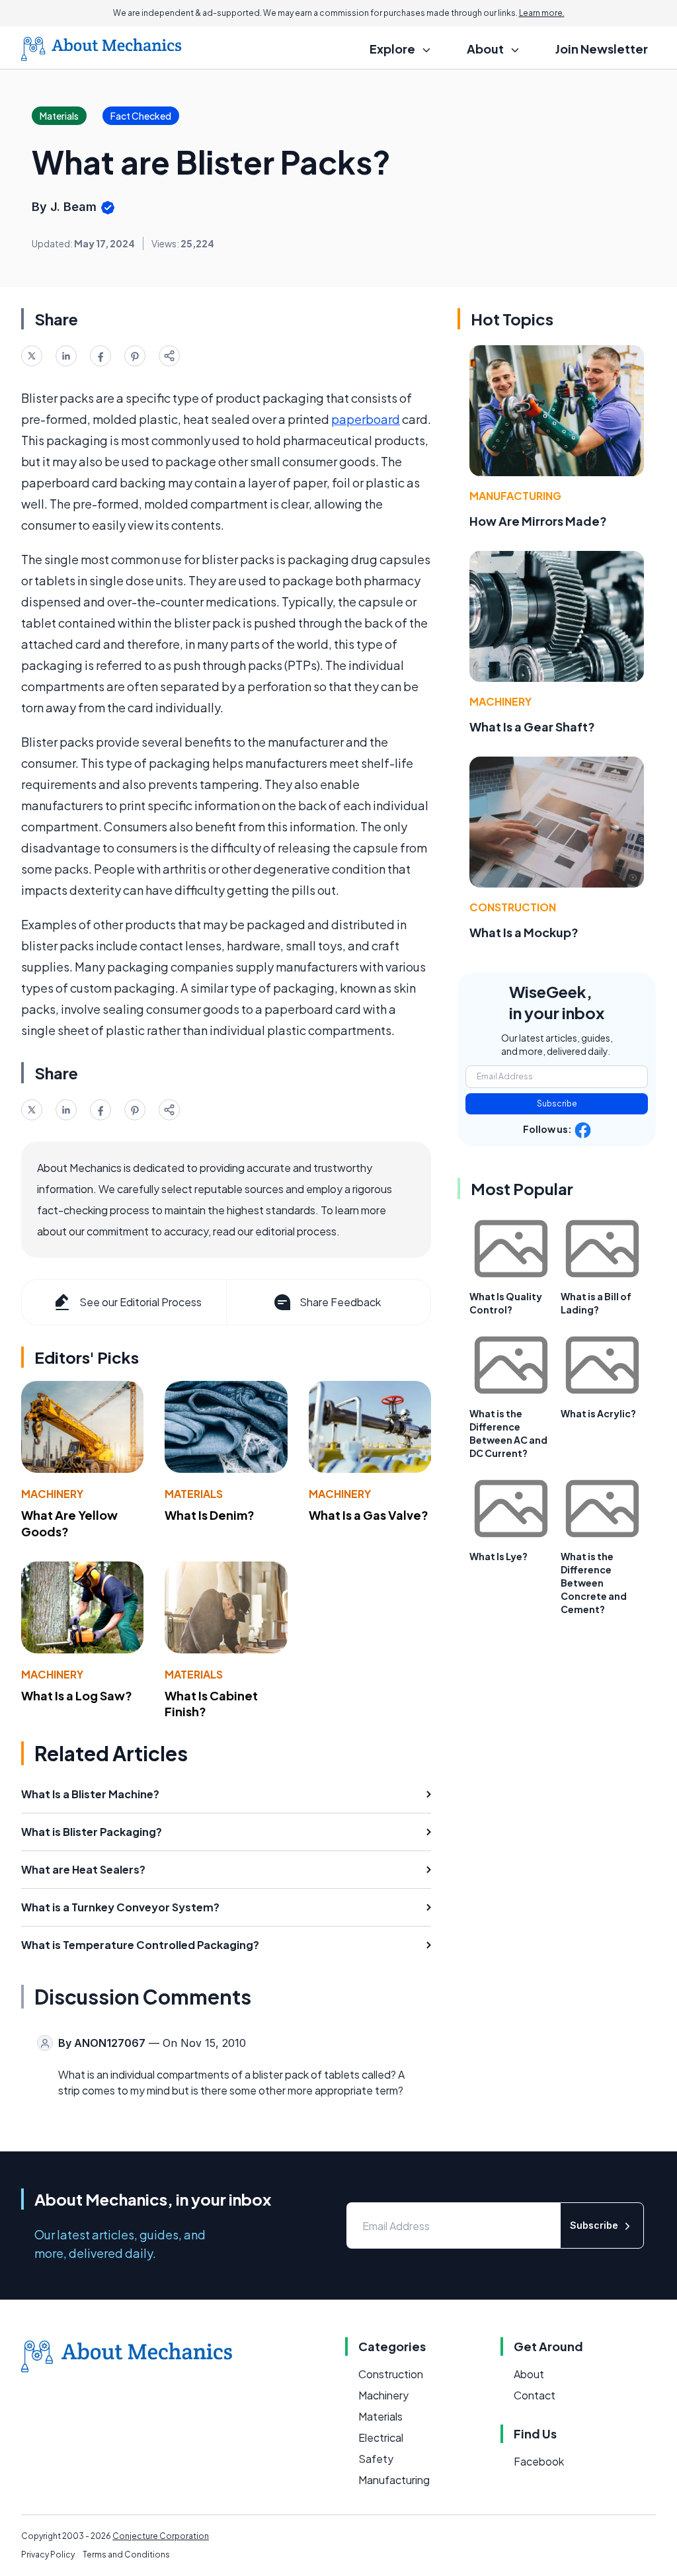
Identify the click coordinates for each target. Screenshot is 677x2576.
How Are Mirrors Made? (538, 521)
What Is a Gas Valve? (369, 1515)
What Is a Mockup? (524, 932)
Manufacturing (515, 496)
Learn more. (542, 13)
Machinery (52, 1494)
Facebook (539, 2461)
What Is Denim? (210, 1515)
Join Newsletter (602, 49)
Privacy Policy (48, 2555)
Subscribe (557, 1103)
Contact (535, 2395)
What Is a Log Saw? (77, 1695)
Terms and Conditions (126, 2555)
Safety (376, 2459)
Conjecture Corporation (161, 2536)
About (529, 2374)
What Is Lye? (498, 1556)
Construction (513, 907)
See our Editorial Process (140, 1302)
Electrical (381, 2437)
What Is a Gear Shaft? (532, 727)
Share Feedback (340, 1302)
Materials (194, 1494)
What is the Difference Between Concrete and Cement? (594, 1583)
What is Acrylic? (598, 1413)
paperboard (366, 419)
